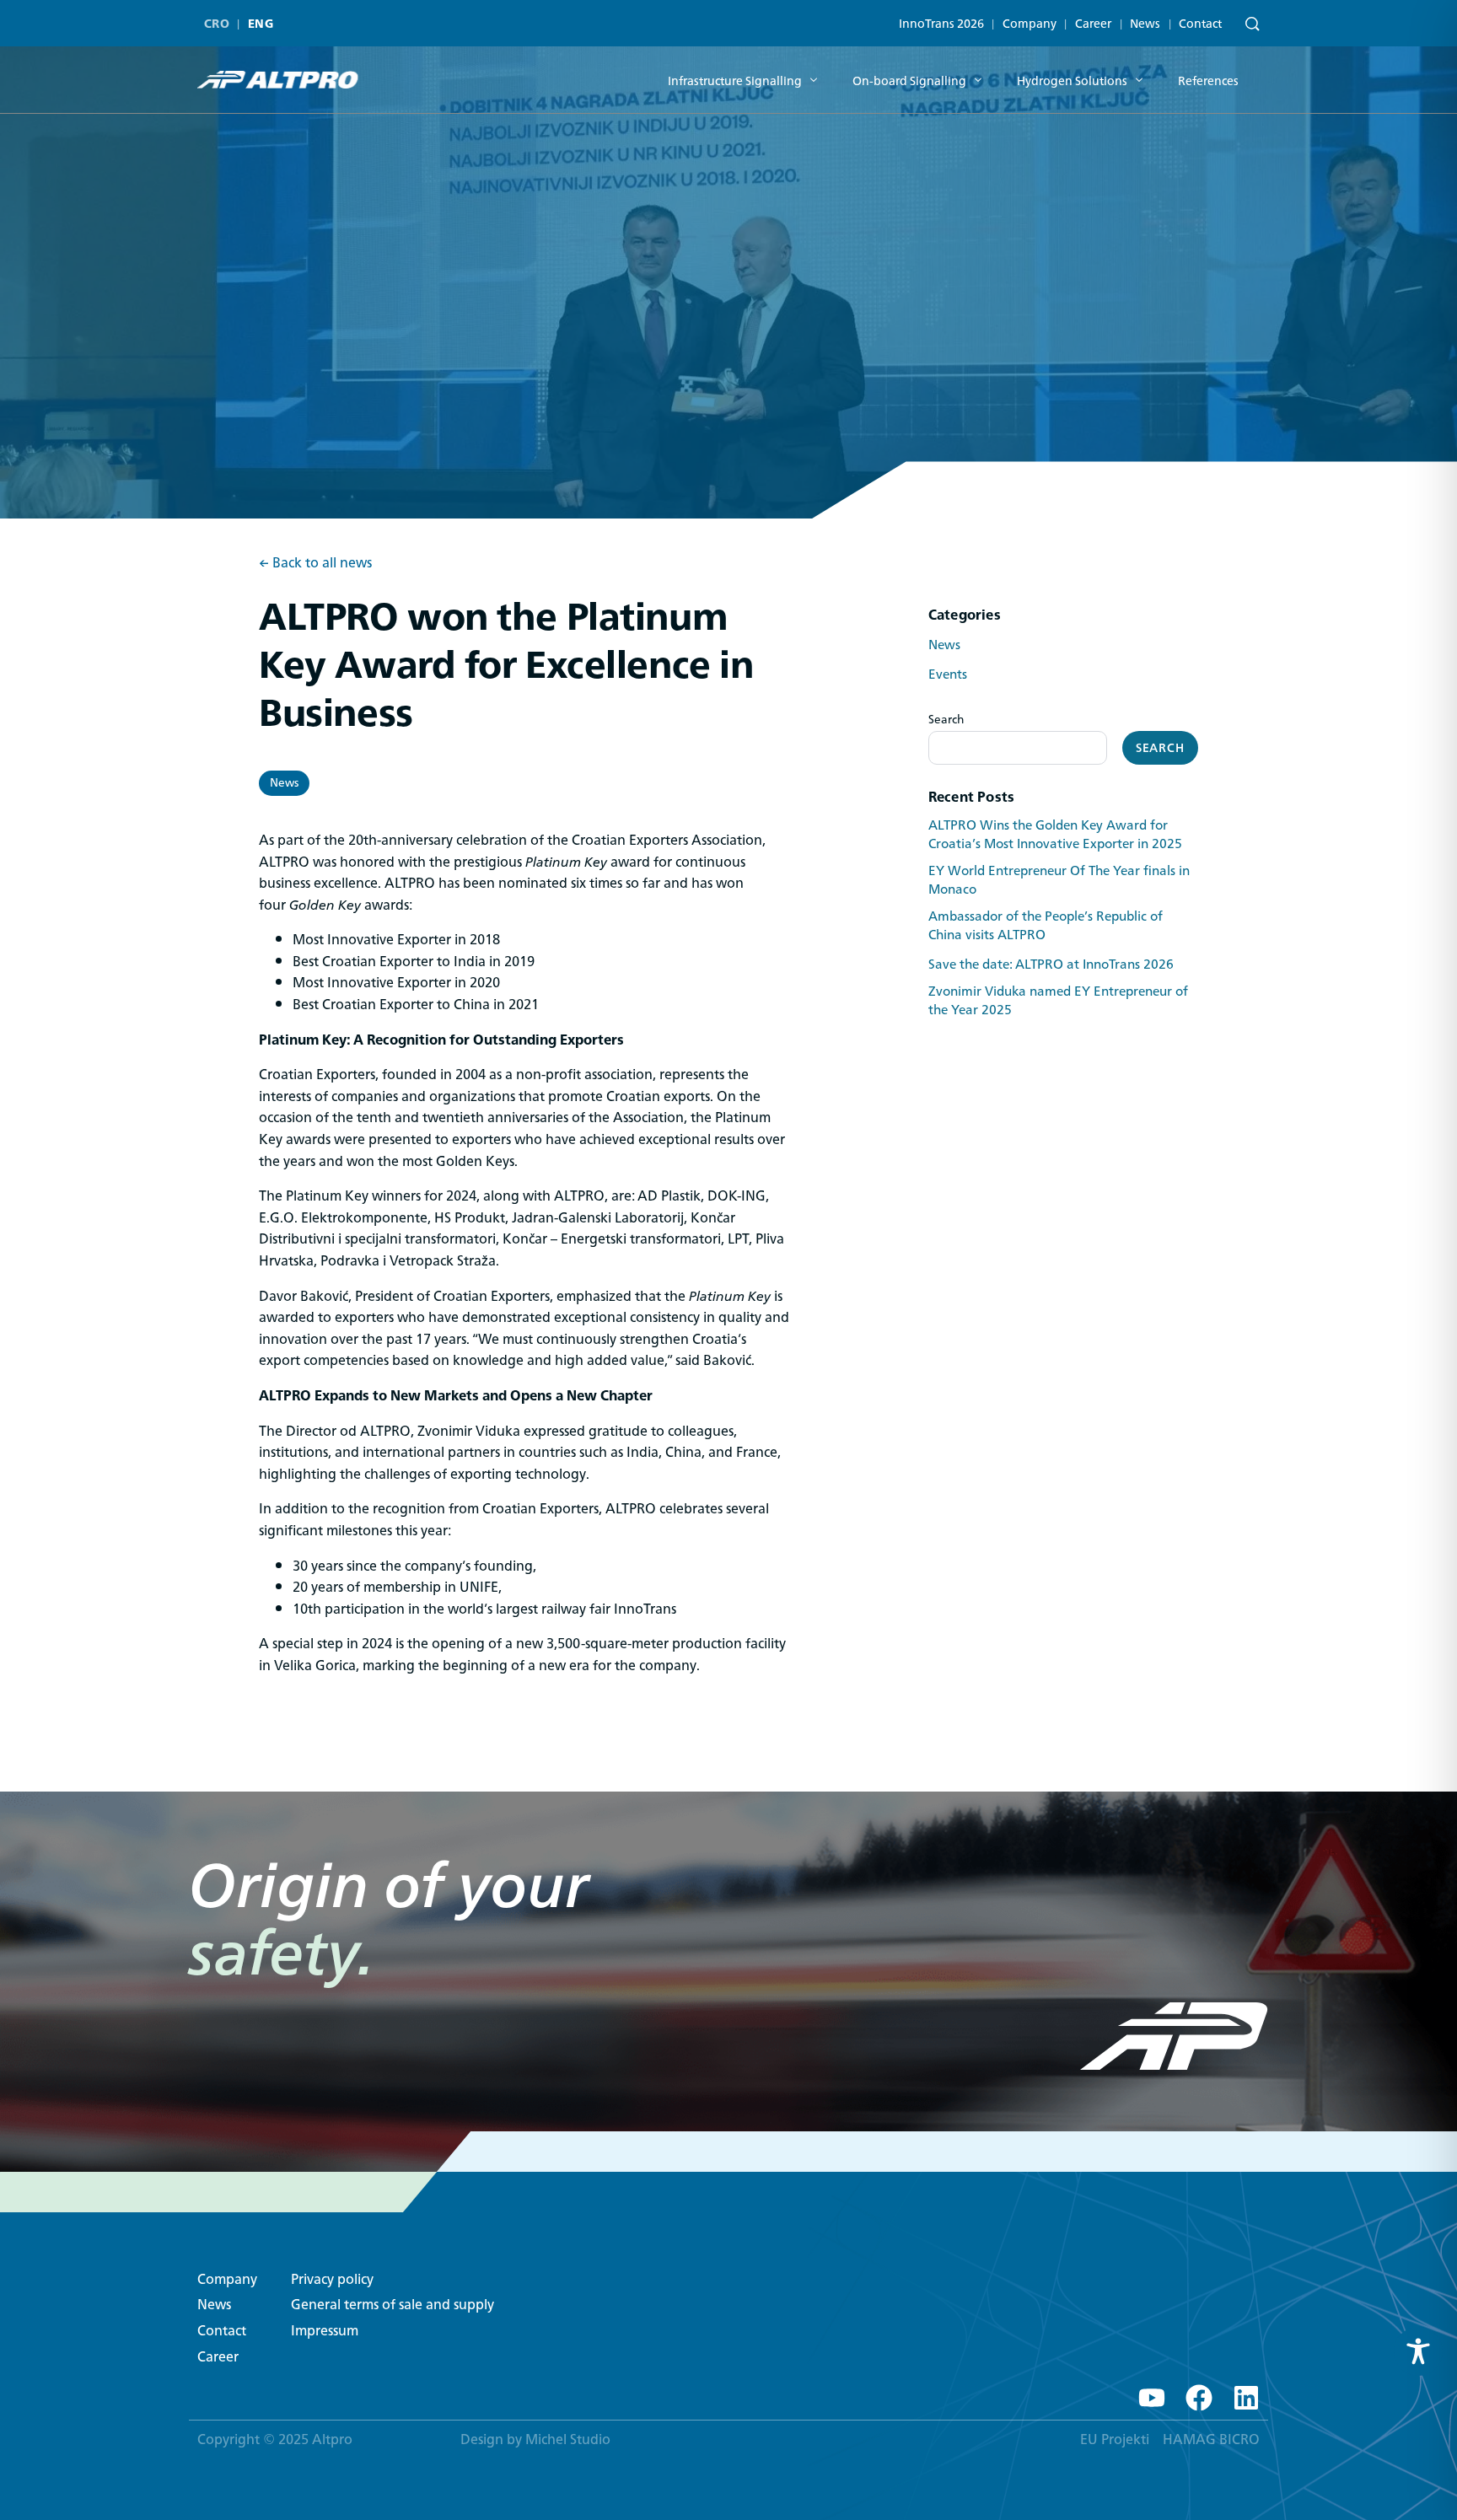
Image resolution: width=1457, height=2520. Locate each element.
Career (1093, 24)
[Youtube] (1152, 2398)
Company (1030, 24)
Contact (1200, 24)
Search (946, 719)
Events (948, 674)
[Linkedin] (1246, 2398)
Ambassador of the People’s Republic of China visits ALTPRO (1046, 926)
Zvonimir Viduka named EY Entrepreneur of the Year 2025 (1058, 1001)
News (1145, 24)
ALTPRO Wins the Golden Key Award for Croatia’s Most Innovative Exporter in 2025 (1055, 835)
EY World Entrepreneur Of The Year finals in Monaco (1059, 880)
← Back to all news (315, 563)
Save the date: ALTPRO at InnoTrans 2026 (1051, 964)
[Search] (1248, 25)
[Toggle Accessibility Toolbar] (1418, 2351)
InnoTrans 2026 (941, 24)
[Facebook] (1199, 2398)
